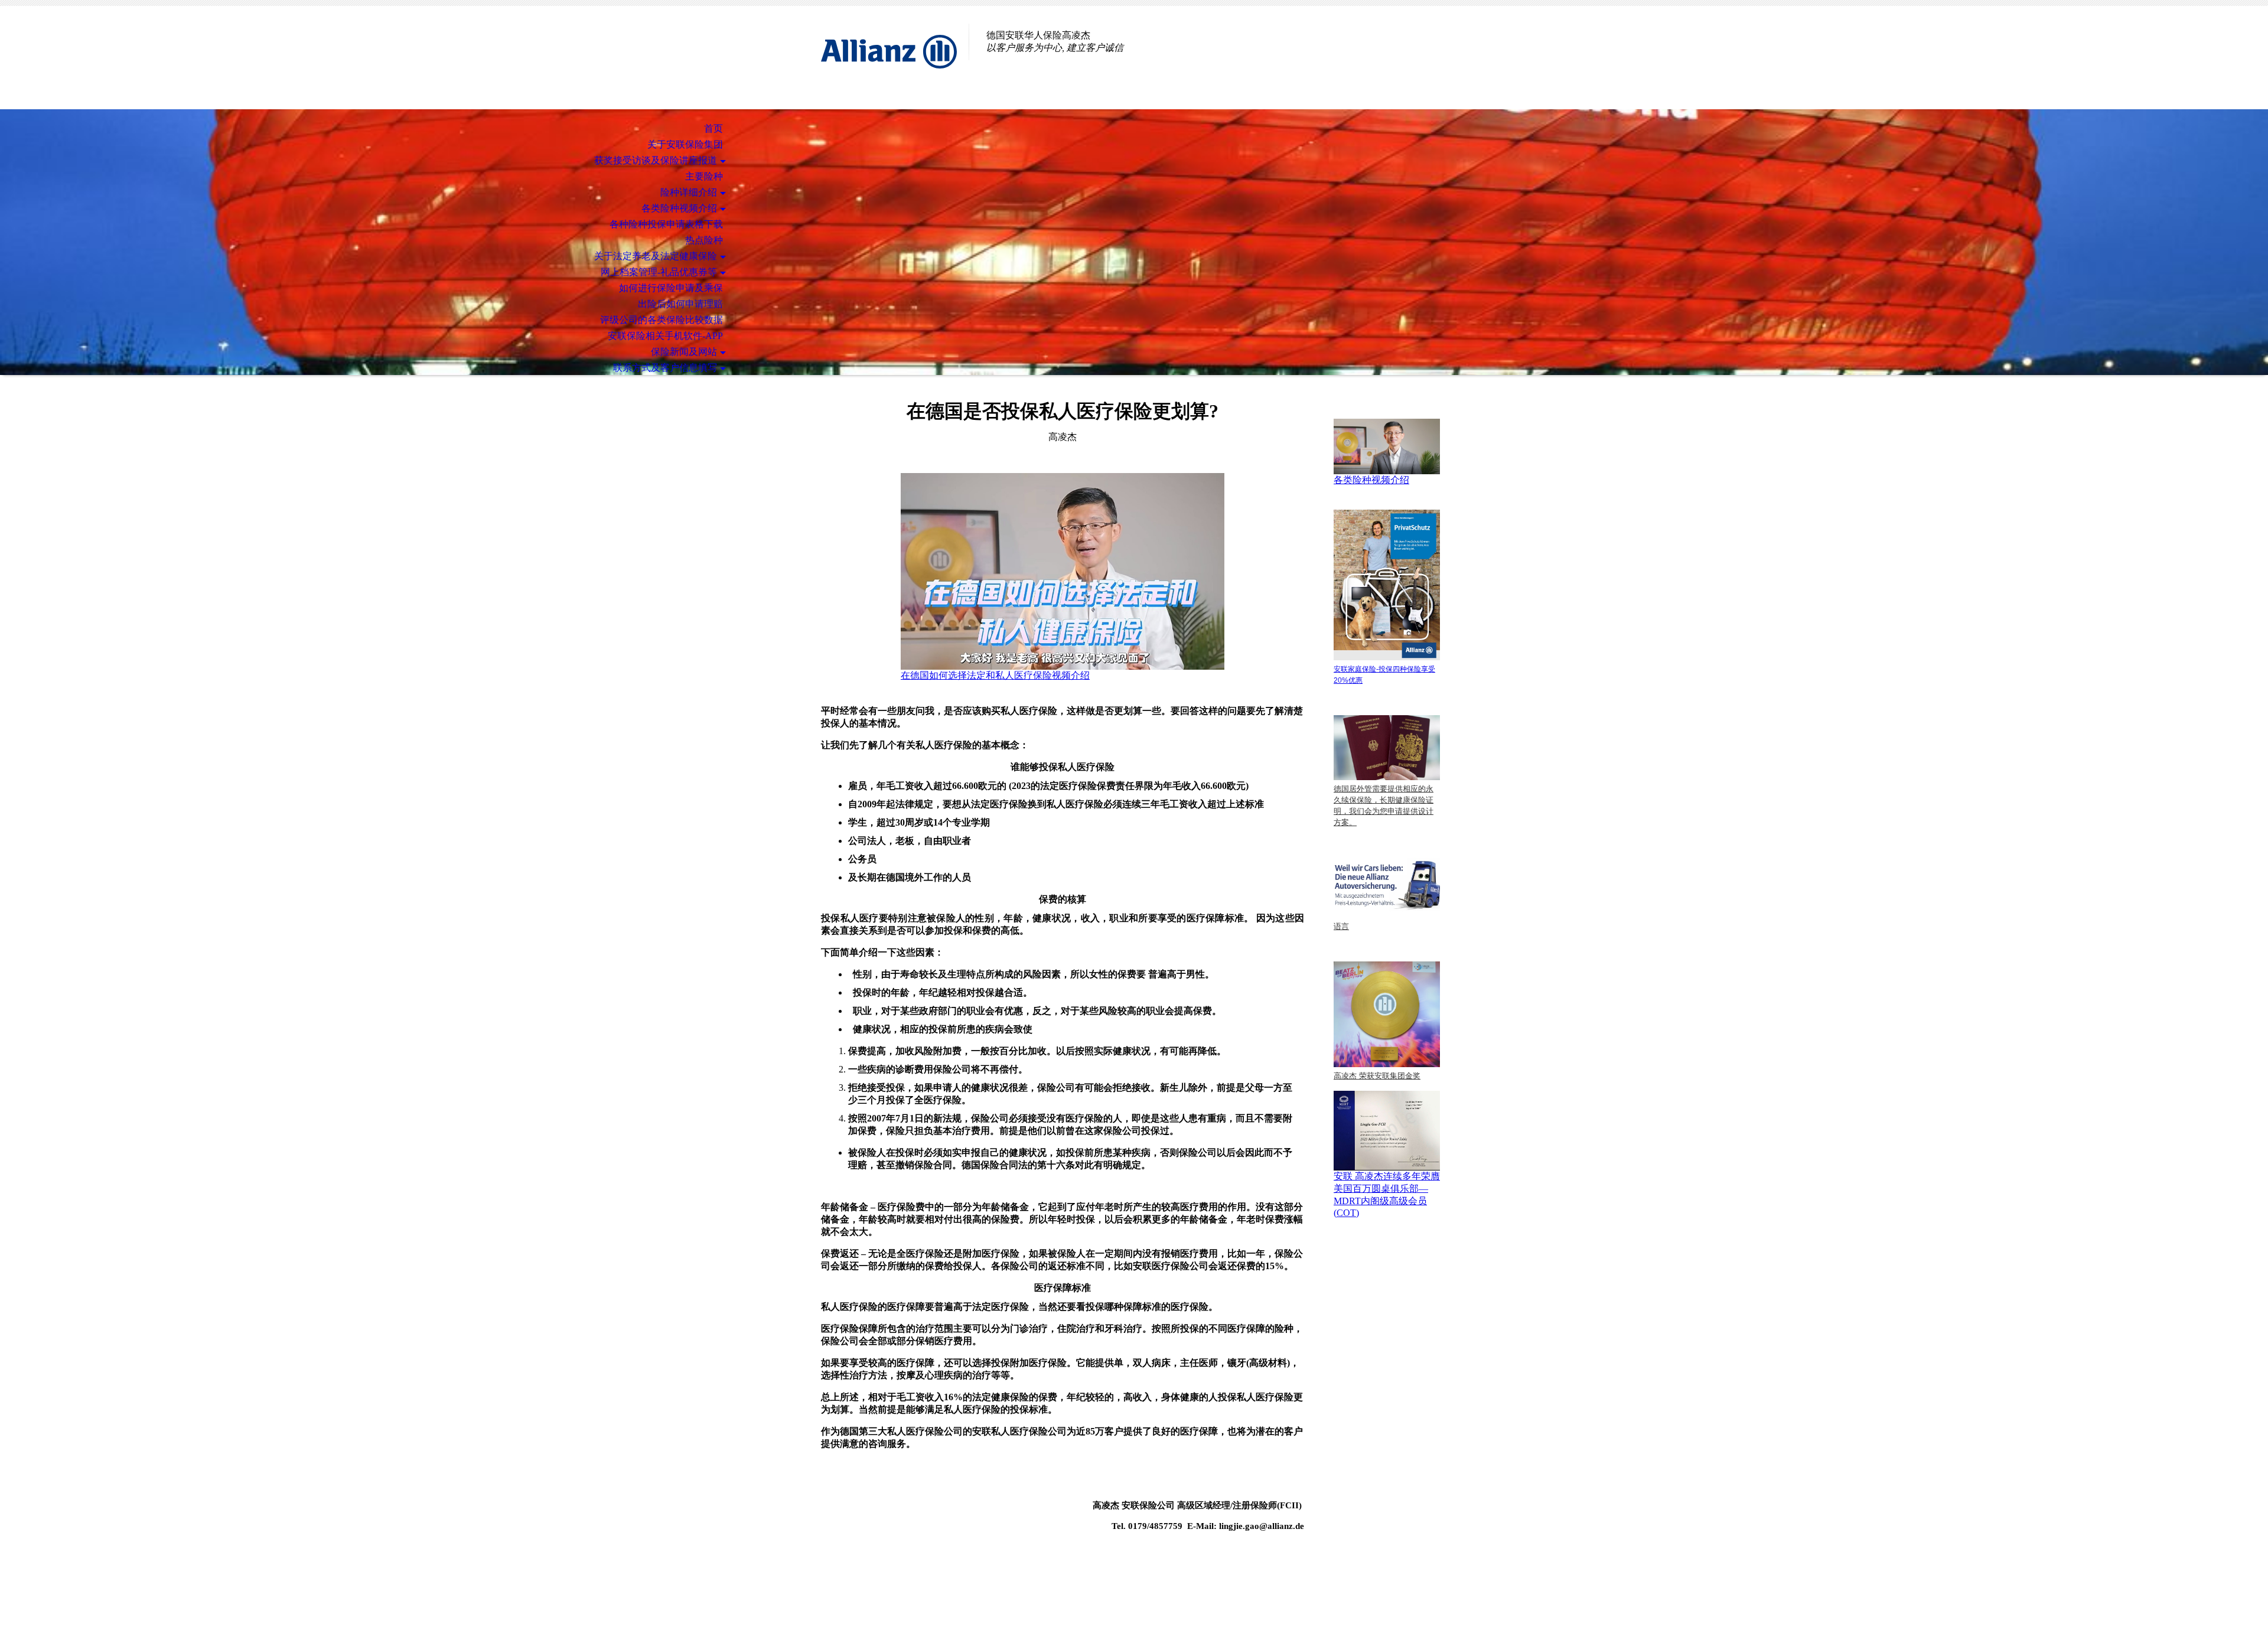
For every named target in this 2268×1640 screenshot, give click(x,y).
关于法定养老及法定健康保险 (656, 256)
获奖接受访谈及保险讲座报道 (656, 160)
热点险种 (704, 240)
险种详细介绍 (689, 192)
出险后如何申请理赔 (680, 304)
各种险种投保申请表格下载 (666, 224)
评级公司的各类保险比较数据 (661, 320)
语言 (1341, 926)
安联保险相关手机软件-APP (665, 336)
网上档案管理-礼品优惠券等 (659, 272)
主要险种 (704, 176)
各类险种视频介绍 (679, 208)
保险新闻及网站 (684, 352)
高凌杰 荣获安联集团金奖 (1377, 1076)
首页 (713, 128)
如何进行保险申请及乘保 (671, 288)
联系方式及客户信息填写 (665, 368)
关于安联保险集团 (685, 144)
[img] (889, 58)
